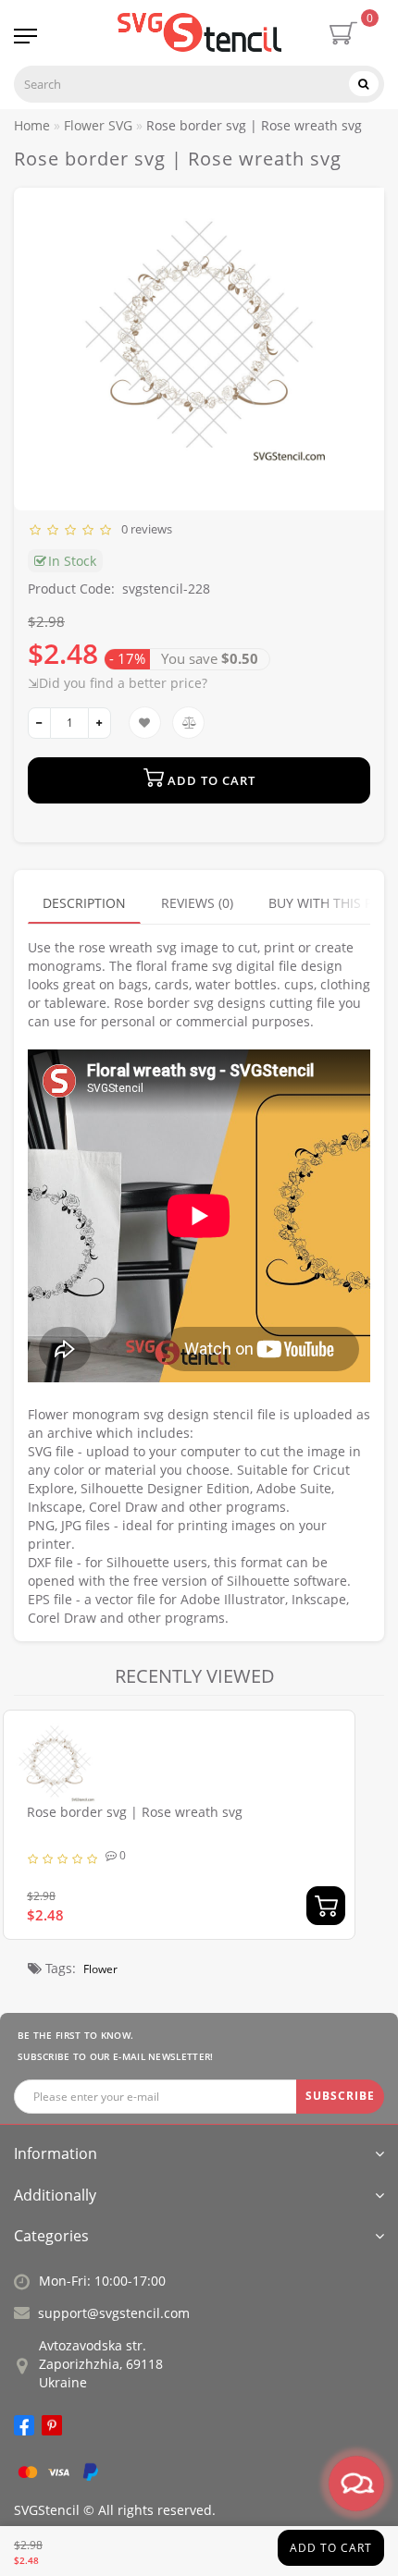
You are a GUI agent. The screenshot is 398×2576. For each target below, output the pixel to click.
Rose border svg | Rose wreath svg (135, 1812)
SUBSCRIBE (340, 2096)
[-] (39, 723)
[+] (99, 723)
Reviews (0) (197, 903)
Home (32, 125)
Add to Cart (331, 2548)
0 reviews (144, 529)
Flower (100, 1969)
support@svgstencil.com (114, 2313)
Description (84, 903)
